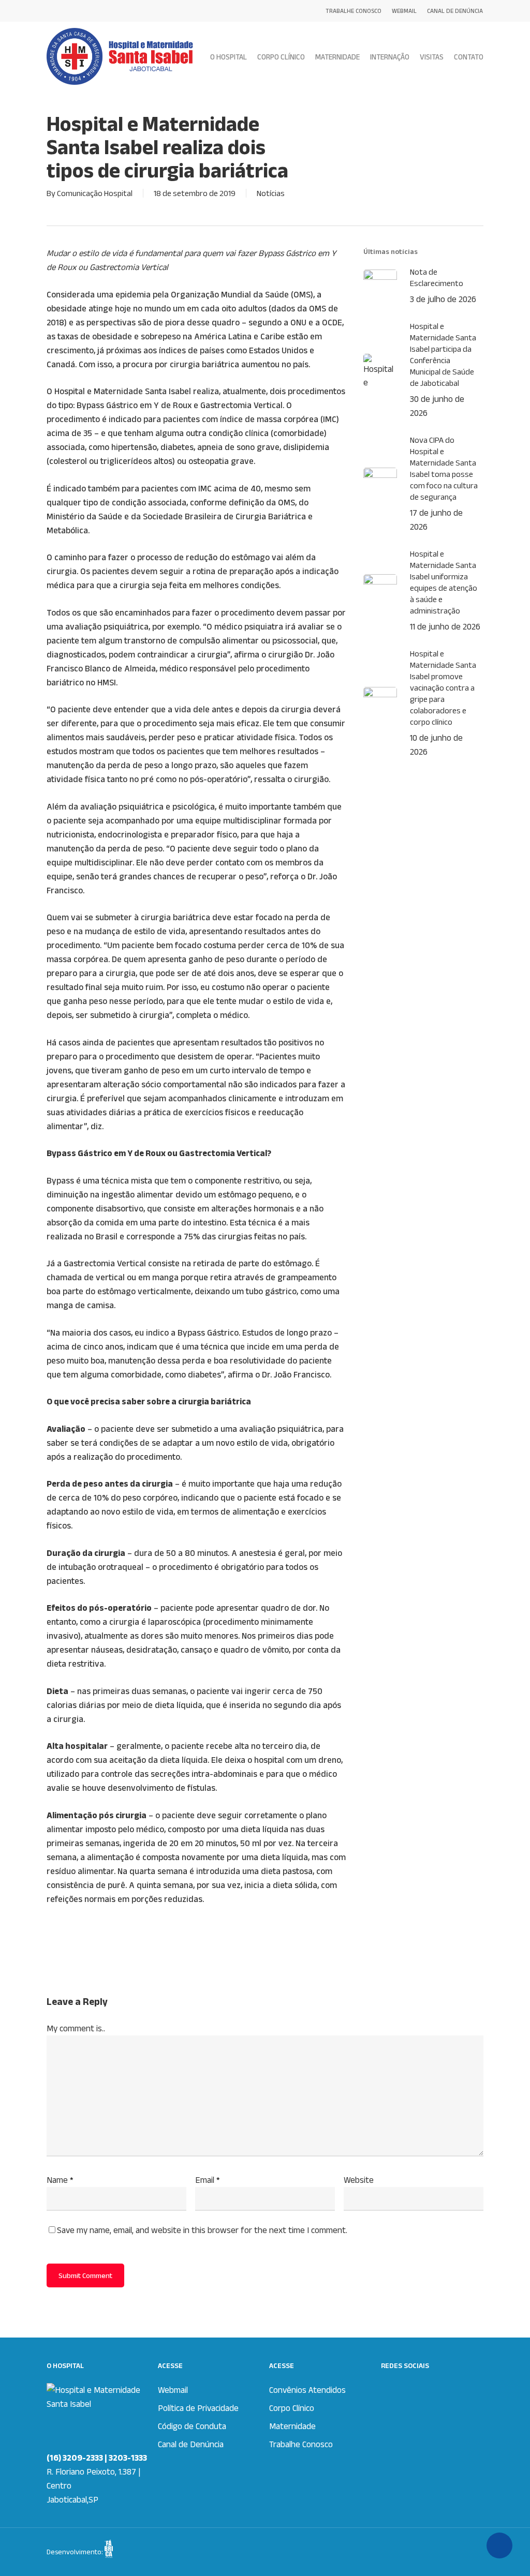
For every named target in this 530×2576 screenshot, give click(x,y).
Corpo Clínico (292, 2408)
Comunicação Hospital (95, 193)
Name (60, 2180)
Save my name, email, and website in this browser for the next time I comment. (202, 2230)
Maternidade (292, 2426)
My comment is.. (76, 2028)
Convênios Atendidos (307, 2390)
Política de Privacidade (198, 2408)
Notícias (271, 193)
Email (208, 2180)
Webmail (173, 2390)
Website (359, 2180)
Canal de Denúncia (191, 2444)
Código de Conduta (192, 2426)
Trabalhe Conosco (301, 2444)
